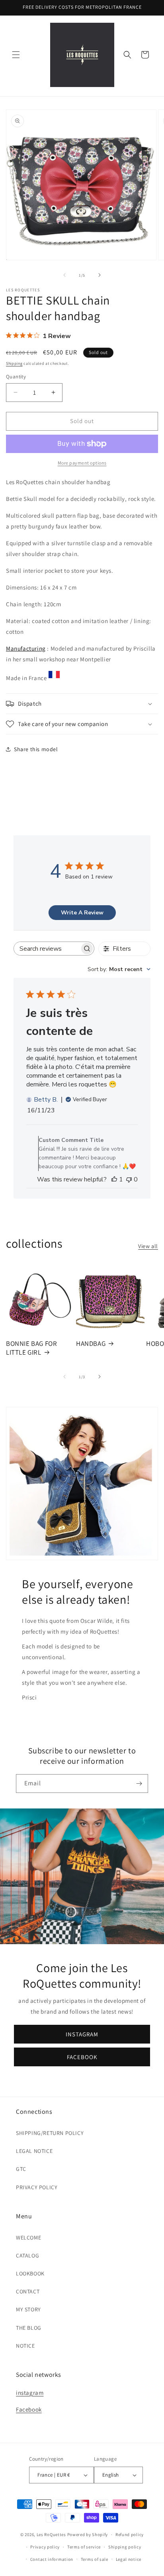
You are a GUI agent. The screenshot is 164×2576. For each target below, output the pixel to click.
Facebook (29, 2409)
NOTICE (25, 2346)
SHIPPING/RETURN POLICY (50, 2133)
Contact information (52, 2559)
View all (148, 1246)
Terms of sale (95, 2559)
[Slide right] (100, 275)
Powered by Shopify (88, 2534)
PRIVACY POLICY (37, 2187)
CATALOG (27, 2255)
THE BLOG (29, 2328)
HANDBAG (91, 1343)
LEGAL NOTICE (34, 2151)
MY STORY (28, 2309)
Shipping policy (125, 2547)
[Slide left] (64, 275)
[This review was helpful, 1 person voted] (114, 1179)
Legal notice (129, 2559)
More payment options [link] (82, 463)
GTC (21, 2169)
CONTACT (28, 2291)
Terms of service (84, 2547)
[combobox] (119, 969)
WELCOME (28, 2238)
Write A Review (82, 913)
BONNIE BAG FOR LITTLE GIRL (31, 1348)
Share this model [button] (36, 749)
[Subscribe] (139, 1784)
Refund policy (130, 2534)
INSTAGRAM (82, 2034)
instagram (30, 2393)
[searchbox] (47, 949)
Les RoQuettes (51, 2534)
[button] (16, 55)
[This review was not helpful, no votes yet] (129, 1179)
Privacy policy (45, 2547)
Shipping (14, 363)
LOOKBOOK (30, 2273)
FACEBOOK (82, 2057)
